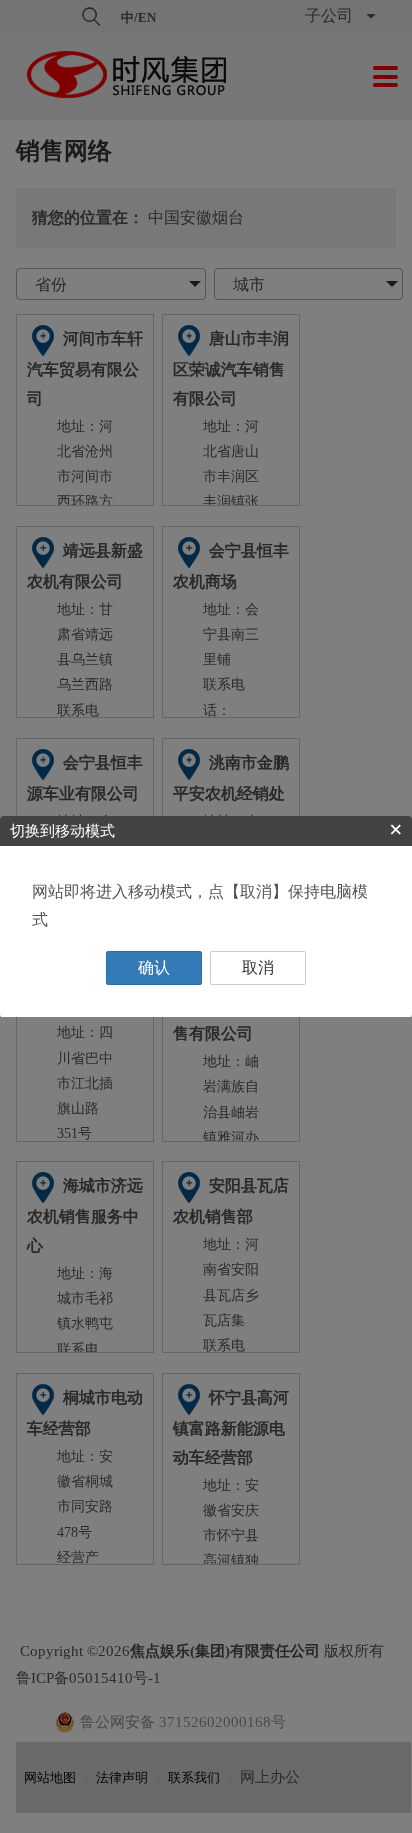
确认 (154, 967)
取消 (258, 967)
